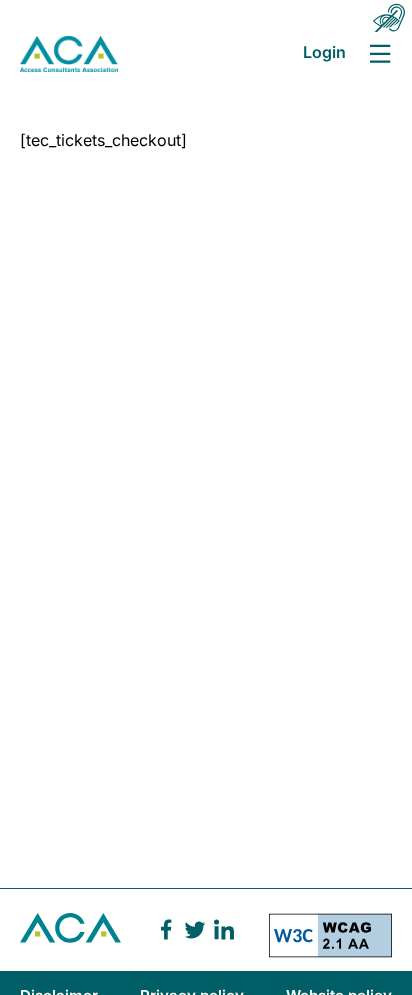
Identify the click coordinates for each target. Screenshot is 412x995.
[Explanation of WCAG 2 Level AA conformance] (330, 942)
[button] (389, 18)
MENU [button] (379, 53)
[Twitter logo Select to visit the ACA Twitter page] (195, 930)
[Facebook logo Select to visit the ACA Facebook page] (166, 930)
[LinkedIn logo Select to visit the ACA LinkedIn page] (224, 930)
